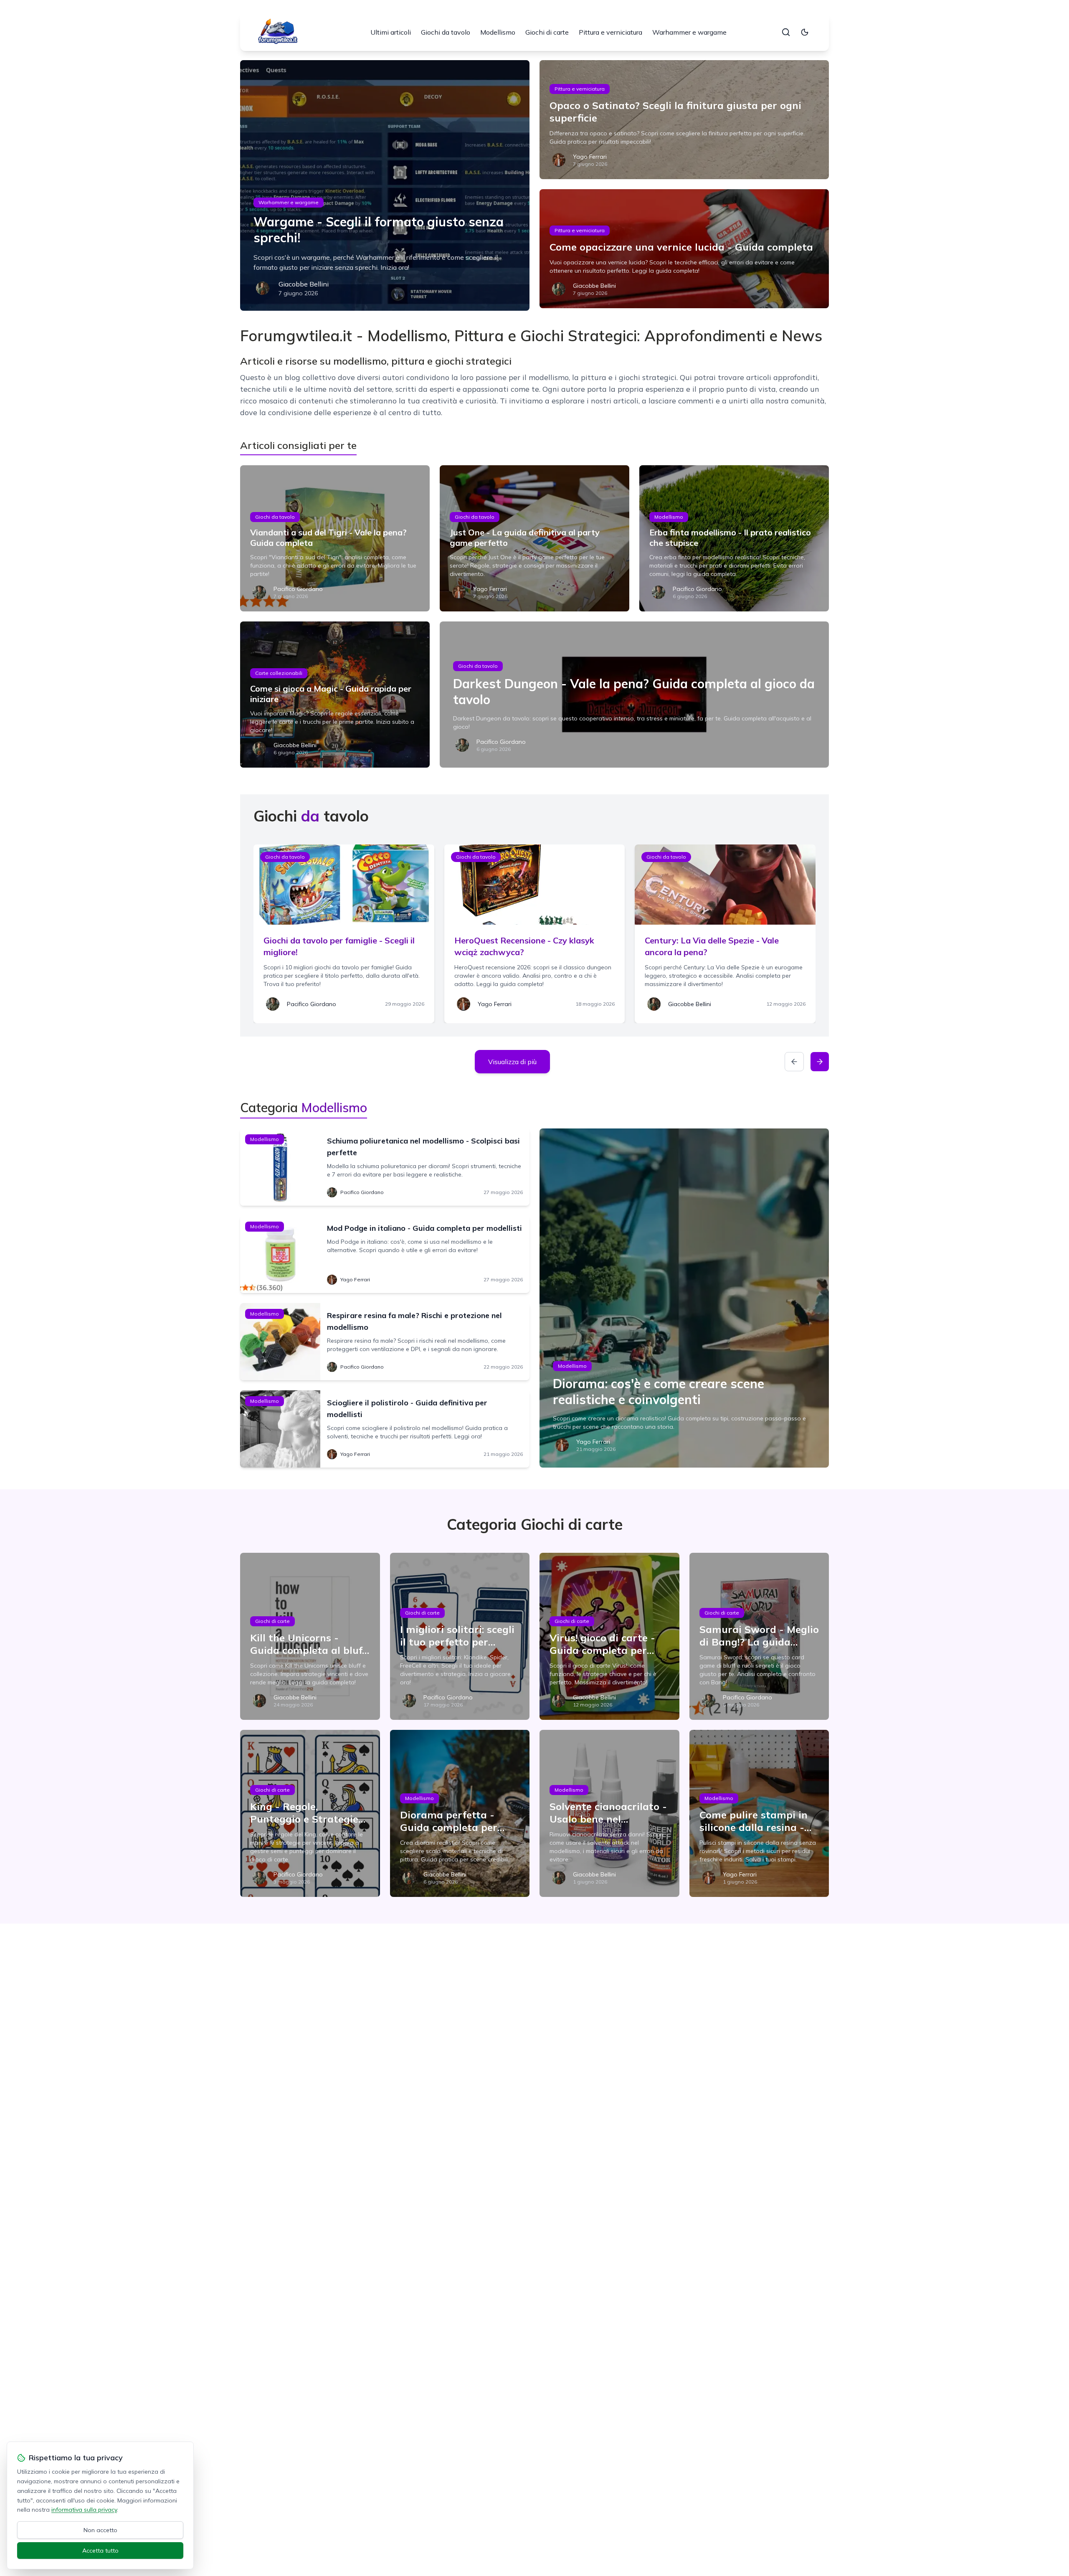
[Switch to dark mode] (805, 32)
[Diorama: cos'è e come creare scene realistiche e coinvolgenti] (684, 1298)
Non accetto (100, 2530)
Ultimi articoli (391, 32)
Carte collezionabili (279, 673)
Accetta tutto (100, 2551)
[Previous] (794, 1062)
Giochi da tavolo (446, 32)
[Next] (820, 1062)
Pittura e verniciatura (610, 32)
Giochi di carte (547, 32)
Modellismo (498, 32)
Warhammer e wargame (689, 32)
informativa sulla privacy (84, 2510)
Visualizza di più (512, 1062)
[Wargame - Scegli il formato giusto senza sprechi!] (385, 185)
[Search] (786, 32)
